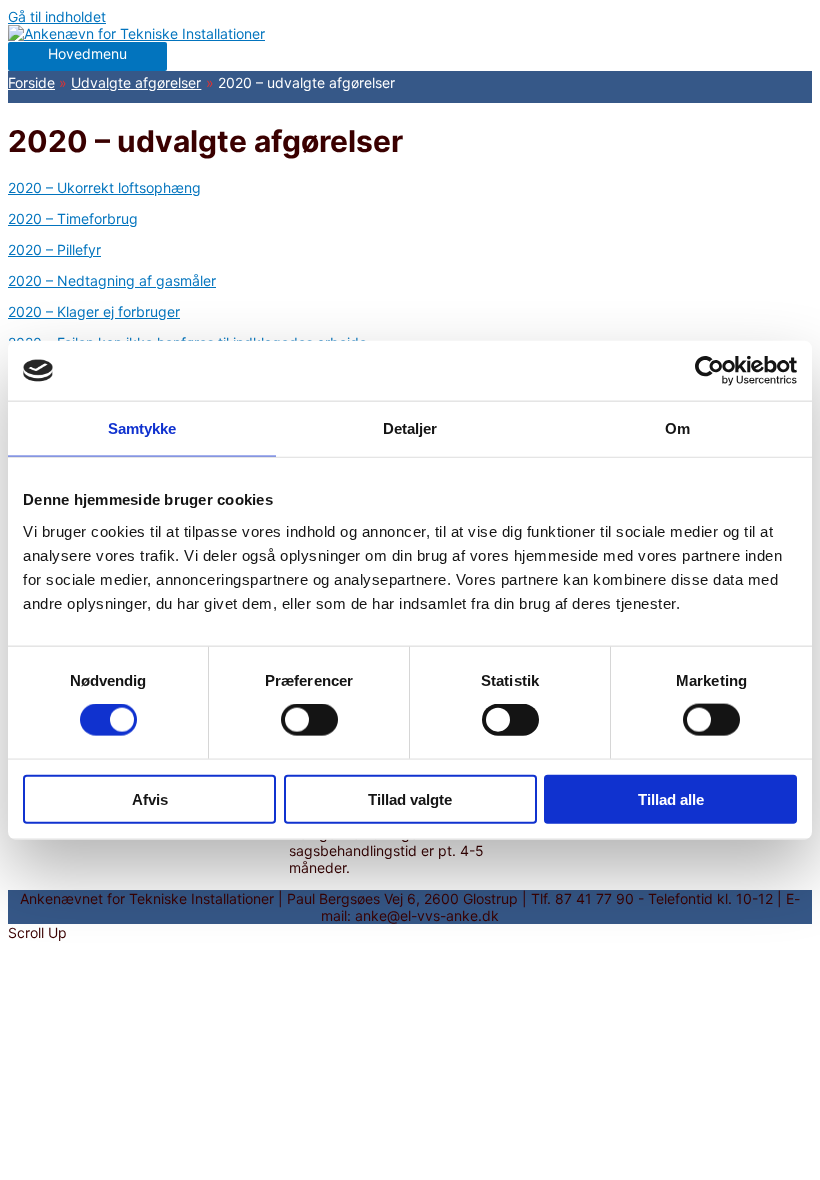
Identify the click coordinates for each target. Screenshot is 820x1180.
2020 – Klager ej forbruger (94, 311)
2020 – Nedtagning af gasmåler (112, 280)
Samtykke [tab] (142, 428)
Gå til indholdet (57, 16)
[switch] (309, 720)
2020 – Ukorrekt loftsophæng (104, 187)
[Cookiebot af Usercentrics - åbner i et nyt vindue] (709, 371)
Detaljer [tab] (410, 428)
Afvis (150, 798)
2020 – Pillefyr (54, 249)
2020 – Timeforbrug (73, 218)
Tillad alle (671, 798)
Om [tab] (677, 428)
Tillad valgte (410, 798)
